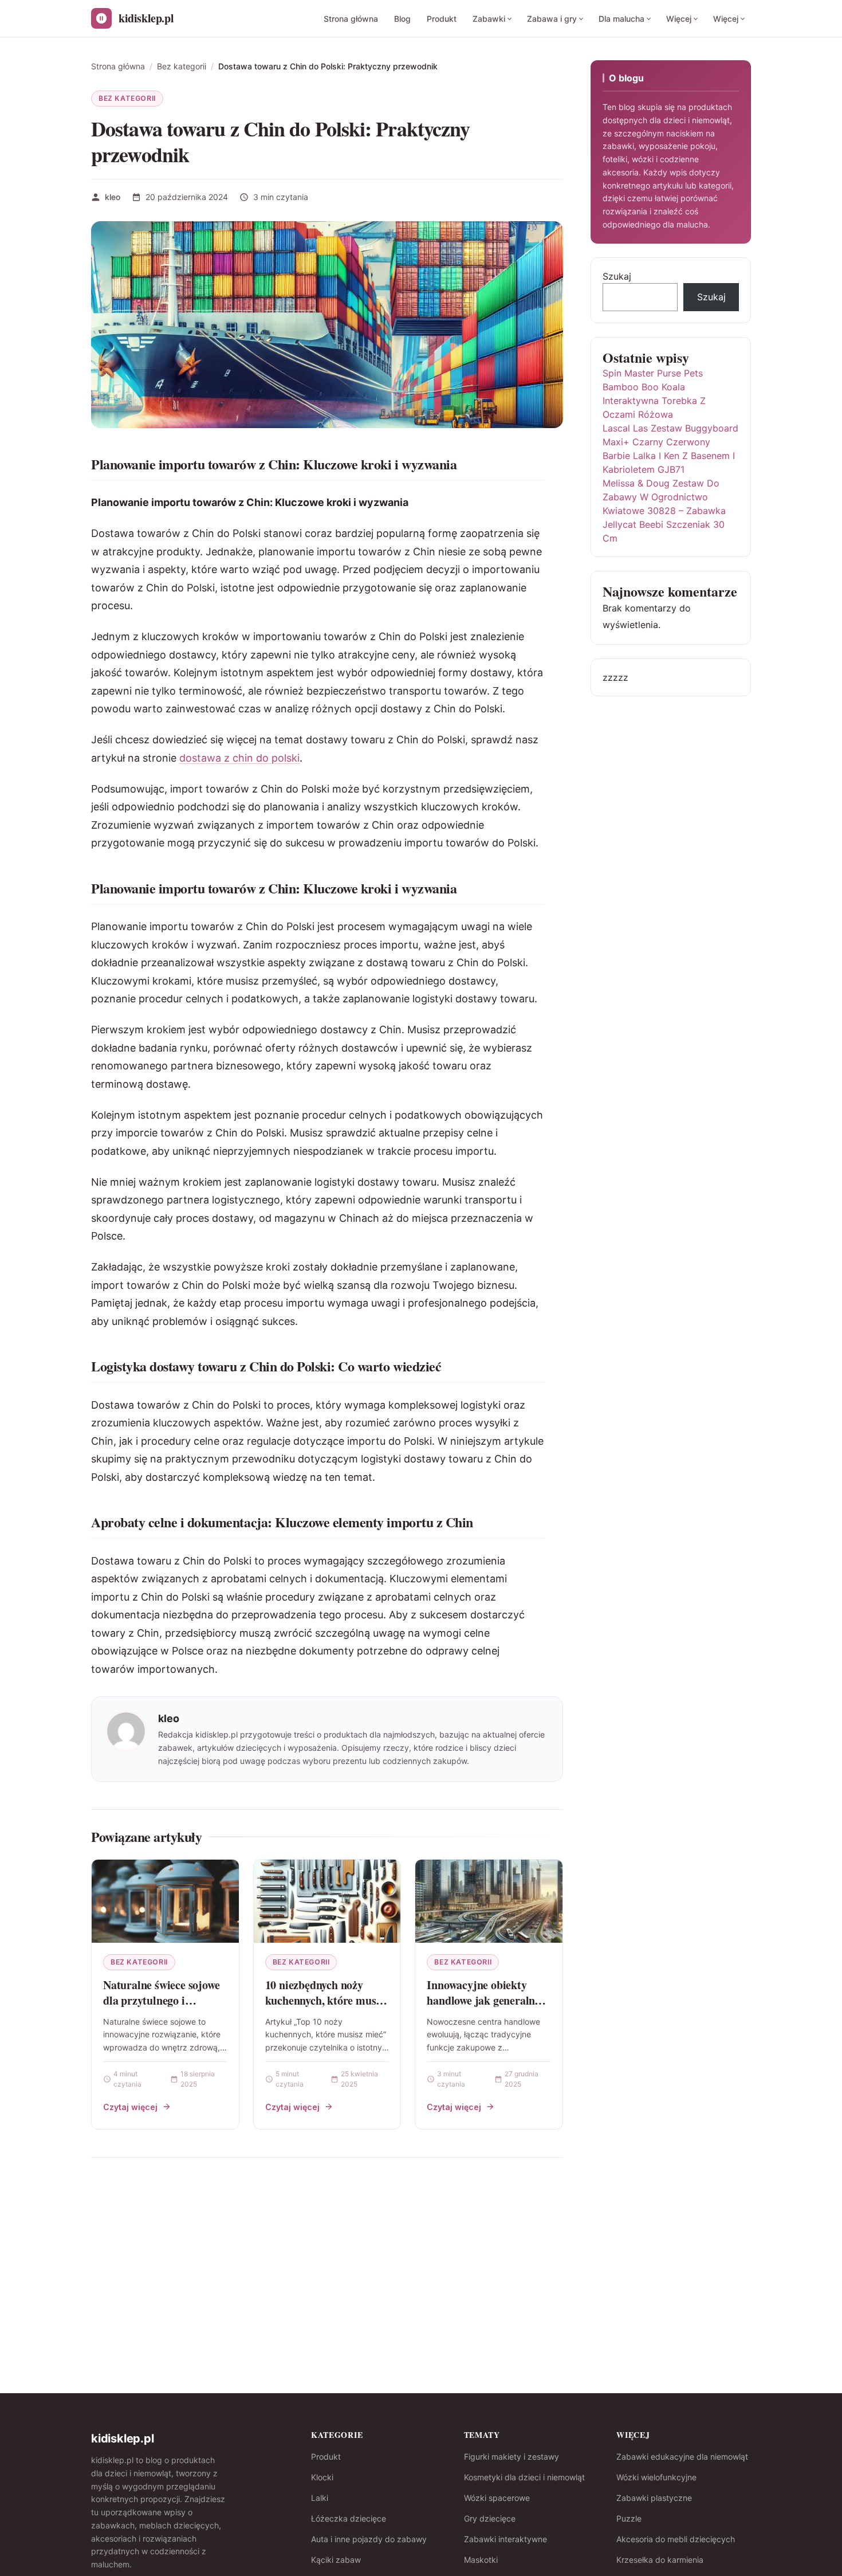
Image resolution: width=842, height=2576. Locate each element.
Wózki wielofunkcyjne (656, 2477)
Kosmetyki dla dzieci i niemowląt (524, 2477)
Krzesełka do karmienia (660, 2560)
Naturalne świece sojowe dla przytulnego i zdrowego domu (161, 2001)
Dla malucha (621, 19)
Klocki (322, 2477)
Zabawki (489, 19)
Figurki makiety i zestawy (512, 2457)
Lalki (320, 2498)
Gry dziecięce (490, 2518)
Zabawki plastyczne (654, 2498)
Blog (402, 19)
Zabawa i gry (552, 19)
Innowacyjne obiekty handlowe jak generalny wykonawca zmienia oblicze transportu (483, 2009)
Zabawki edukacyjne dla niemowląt (682, 2457)
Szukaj (617, 276)
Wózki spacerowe (497, 2498)
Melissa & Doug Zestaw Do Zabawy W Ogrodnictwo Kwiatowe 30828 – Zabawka (664, 497)
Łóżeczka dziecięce (349, 2518)
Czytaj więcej (130, 2107)
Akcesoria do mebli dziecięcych (676, 2539)
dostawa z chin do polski (239, 758)
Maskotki (481, 2560)
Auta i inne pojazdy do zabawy (369, 2539)
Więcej (679, 19)
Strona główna (351, 19)
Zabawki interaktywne (505, 2539)
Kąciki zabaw (336, 2560)
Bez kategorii (127, 98)
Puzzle (629, 2518)
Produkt (442, 19)
